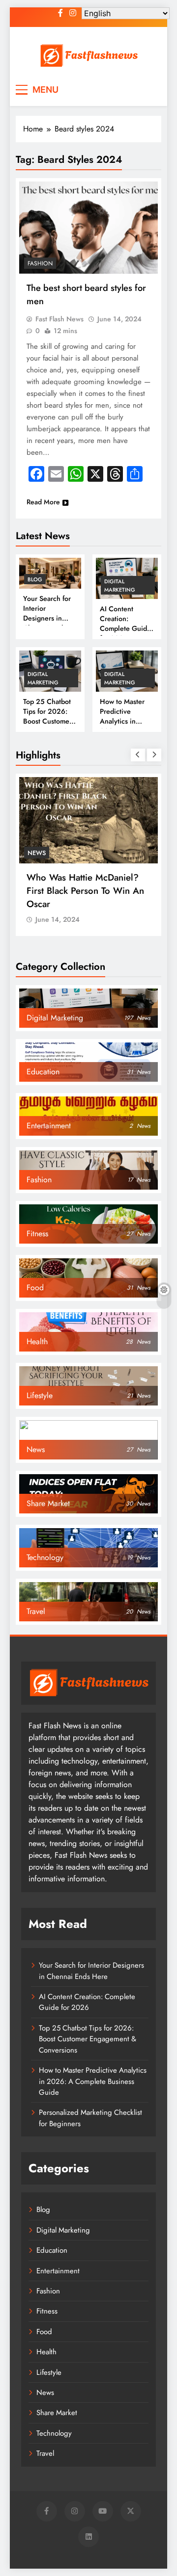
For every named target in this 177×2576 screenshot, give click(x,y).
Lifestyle (49, 2372)
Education (52, 2250)
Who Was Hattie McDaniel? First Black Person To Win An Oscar (85, 891)
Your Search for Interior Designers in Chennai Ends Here (47, 618)
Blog (35, 579)
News (37, 853)
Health (46, 2352)
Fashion (40, 263)
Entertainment (58, 2271)
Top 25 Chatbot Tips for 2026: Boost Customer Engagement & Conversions (47, 721)
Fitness (47, 2311)
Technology (54, 2433)
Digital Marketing (120, 585)
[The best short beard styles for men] (88, 228)
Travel (45, 2453)
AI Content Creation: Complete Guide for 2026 (125, 624)
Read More (43, 502)
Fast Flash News (59, 319)
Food (44, 2332)
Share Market (57, 2413)
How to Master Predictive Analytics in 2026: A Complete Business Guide (124, 726)
